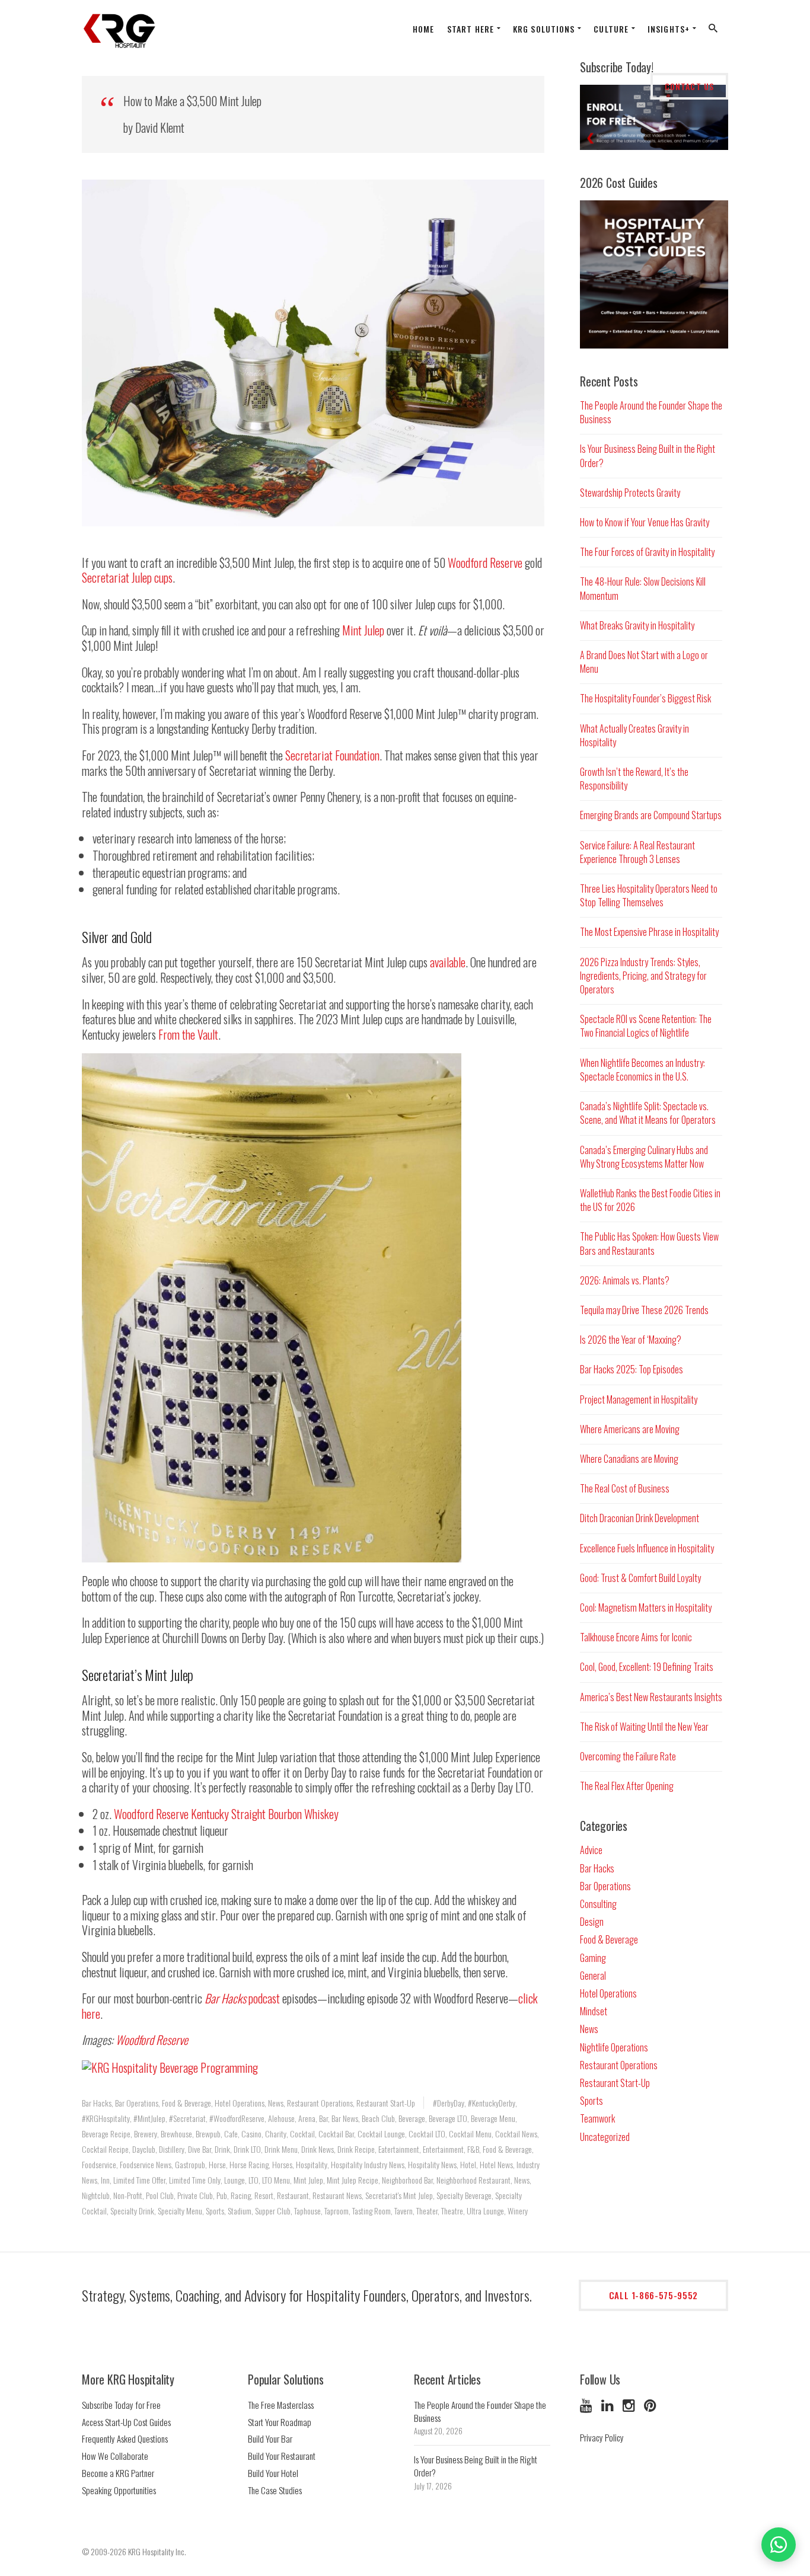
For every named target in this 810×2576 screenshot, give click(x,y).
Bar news (345, 2118)
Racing (241, 2195)
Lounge (235, 2180)
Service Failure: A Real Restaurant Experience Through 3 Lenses (637, 852)
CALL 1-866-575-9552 (653, 2295)
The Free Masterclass (281, 2405)
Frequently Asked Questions (125, 2438)
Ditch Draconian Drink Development (640, 1518)
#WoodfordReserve (237, 2118)
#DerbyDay (449, 2103)
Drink (222, 2149)
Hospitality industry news (368, 2164)
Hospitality (312, 2164)
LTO (253, 2180)
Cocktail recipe (105, 2149)
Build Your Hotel (273, 2473)
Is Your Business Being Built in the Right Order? (648, 456)
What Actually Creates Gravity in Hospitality (634, 735)
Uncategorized (605, 2137)
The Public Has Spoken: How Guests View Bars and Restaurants (649, 1243)
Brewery (146, 2134)
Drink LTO (247, 2149)
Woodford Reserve (485, 562)
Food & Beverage (186, 2103)
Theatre (452, 2211)
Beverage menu (493, 2118)
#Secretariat (187, 2118)
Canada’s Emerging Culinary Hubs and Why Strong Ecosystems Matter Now (644, 1157)
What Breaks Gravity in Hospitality (637, 625)
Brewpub (208, 2134)
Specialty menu (180, 2211)
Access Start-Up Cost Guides (126, 2422)
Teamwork (597, 2118)
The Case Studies (275, 2490)
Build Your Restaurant (282, 2456)
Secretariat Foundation (332, 755)
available (448, 962)
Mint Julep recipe (353, 2180)
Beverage (412, 2118)
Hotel (468, 2164)
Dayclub (144, 2149)
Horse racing (249, 2164)
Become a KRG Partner (118, 2473)
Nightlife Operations (614, 2047)
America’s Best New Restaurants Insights (651, 1697)
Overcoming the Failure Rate (628, 1756)
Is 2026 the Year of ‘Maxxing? (631, 1340)
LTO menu (276, 2180)
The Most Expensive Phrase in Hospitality (649, 932)
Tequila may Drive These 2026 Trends (644, 1310)
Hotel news (496, 2164)
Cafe (231, 2134)
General (593, 1976)
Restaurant (293, 2195)
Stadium (240, 2211)
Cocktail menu (470, 2134)
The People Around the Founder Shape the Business (651, 412)
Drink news (318, 2149)
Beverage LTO (448, 2118)
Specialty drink (132, 2211)
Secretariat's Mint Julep (399, 2195)
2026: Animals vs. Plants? (625, 1280)
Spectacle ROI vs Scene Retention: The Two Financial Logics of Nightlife (646, 1026)
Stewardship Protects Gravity (630, 493)
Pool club (160, 2195)
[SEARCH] (714, 31)
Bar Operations (137, 2103)
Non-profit (128, 2195)
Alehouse (281, 2118)
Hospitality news (432, 2164)
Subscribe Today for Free (121, 2405)
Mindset (594, 2011)
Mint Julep (363, 630)
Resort (264, 2195)
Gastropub (190, 2164)
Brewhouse (176, 2134)
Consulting (598, 1904)
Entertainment (443, 2149)
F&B (473, 2149)
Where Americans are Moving (630, 1429)
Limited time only (195, 2180)
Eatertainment (399, 2149)
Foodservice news (146, 2164)
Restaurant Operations (320, 2103)
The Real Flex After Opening (627, 1786)
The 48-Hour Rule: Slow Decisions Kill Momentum (643, 588)
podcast (242, 1998)
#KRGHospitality (106, 2118)
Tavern (404, 2211)
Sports (215, 2211)
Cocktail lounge (381, 2134)
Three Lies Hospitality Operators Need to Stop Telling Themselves (649, 895)
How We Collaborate (115, 2456)
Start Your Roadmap (280, 2422)
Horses (282, 2164)
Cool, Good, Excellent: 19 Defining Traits (647, 1667)
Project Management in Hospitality (639, 1399)
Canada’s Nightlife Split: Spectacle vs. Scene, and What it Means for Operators (648, 1113)
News (276, 2103)
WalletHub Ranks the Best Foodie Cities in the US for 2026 (650, 1200)
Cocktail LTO (427, 2134)
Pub (222, 2195)
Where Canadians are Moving (629, 1459)
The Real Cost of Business (625, 1488)
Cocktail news (516, 2134)
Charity (276, 2134)
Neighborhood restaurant (473, 2180)
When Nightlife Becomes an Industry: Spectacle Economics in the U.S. (642, 1070)
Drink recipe (356, 2149)
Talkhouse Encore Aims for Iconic (636, 1637)
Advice (591, 1850)
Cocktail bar (336, 2134)
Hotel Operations (240, 2103)
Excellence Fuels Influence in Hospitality (647, 1548)
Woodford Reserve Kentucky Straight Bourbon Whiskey (226, 1814)
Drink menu (281, 2149)
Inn (105, 2180)
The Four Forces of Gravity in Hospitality (647, 552)
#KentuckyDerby (492, 2103)
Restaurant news (337, 2195)
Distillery (172, 2149)
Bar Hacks (97, 2103)
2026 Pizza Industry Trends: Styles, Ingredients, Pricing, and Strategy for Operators (643, 976)
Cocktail (302, 2134)
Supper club (273, 2211)
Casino (251, 2134)
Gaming (593, 1958)
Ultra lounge (485, 2211)
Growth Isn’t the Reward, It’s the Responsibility (634, 779)
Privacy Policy (602, 2437)
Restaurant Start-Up (386, 2103)
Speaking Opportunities (119, 2490)
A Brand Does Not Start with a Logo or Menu (644, 662)
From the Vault (188, 1034)
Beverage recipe (106, 2134)
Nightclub (96, 2195)
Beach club (378, 2118)
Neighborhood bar (407, 2180)
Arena (307, 2118)
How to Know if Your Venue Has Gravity (645, 522)
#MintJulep (149, 2118)
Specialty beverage (464, 2195)
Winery (518, 2211)
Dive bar (200, 2149)
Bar (323, 2118)
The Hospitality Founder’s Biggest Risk (645, 698)
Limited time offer (139, 2180)
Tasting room (371, 2211)
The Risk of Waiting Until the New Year (644, 1727)
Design (592, 1922)
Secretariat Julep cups (127, 577)
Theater (427, 2211)
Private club (195, 2195)
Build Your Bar (270, 2438)
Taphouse (307, 2211)
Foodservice (99, 2164)
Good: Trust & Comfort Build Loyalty (640, 1578)
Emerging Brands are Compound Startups (651, 815)
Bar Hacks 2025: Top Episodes (632, 1369)
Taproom (337, 2211)
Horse (217, 2164)
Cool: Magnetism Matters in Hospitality (646, 1607)
